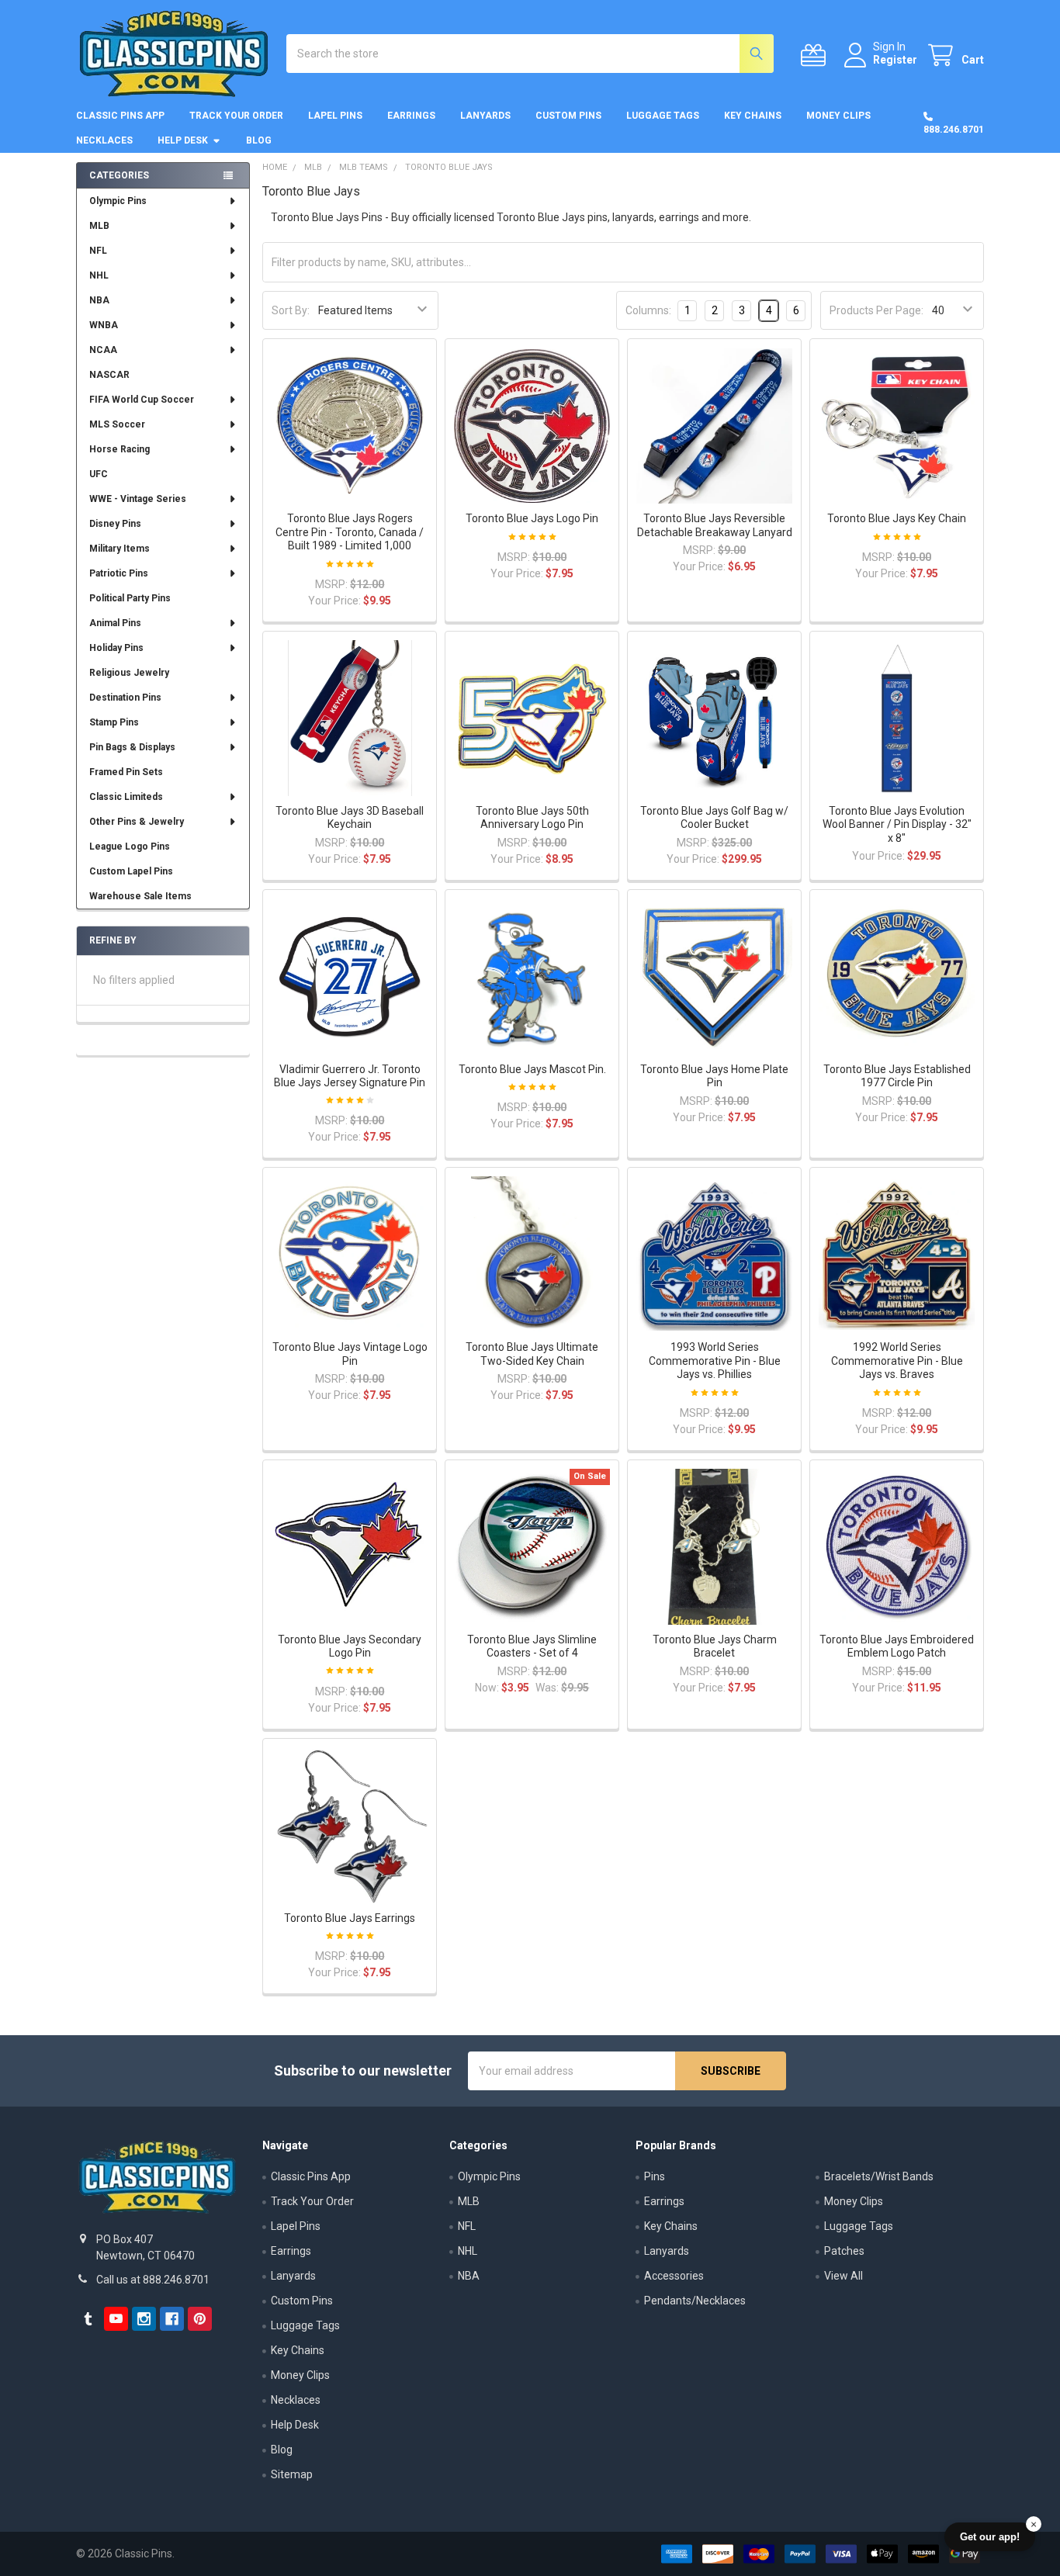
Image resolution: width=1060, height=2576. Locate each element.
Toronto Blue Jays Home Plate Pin (714, 1076)
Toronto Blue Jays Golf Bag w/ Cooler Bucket (714, 818)
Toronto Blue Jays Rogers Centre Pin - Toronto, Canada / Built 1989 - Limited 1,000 (350, 532)
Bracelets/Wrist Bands (879, 2176)
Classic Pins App (120, 116)
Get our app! (990, 2537)
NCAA (103, 350)
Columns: (648, 310)
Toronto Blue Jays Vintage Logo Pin (350, 1354)
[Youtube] (116, 2319)
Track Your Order (236, 116)
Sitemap (292, 2474)
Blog (259, 140)
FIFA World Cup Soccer (142, 400)
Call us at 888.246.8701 (153, 2280)
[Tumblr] (88, 2319)
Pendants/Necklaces (695, 2301)
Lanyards (485, 116)
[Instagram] (144, 2319)
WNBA (104, 325)
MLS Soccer (117, 424)
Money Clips (838, 116)
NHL (99, 275)
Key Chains (753, 116)
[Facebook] (172, 2319)
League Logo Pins (130, 847)
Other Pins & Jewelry (137, 822)
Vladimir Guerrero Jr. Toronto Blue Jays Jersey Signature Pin (350, 1076)
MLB (99, 226)
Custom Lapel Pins (131, 871)
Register (895, 60)
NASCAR (109, 375)
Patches (844, 2251)
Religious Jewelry (129, 673)
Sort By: (291, 310)
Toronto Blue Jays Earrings (350, 1918)
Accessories (674, 2276)
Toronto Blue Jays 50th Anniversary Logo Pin (532, 818)
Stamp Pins (114, 722)
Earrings (411, 116)
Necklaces (104, 140)
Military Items (120, 549)
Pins (655, 2176)
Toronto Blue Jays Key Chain (897, 518)
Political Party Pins (130, 598)
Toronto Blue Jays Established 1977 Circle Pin (897, 1076)
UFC (99, 474)
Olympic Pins (118, 201)
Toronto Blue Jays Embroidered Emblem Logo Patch (897, 1646)
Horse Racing (120, 449)
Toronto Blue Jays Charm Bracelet (715, 1646)
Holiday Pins (116, 648)
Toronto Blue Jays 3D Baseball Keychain (350, 818)
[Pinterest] (200, 2319)
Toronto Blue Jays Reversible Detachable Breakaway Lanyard (715, 525)
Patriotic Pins (119, 573)
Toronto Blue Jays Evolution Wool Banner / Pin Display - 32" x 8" (897, 824)
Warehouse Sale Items (140, 896)
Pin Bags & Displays (132, 747)
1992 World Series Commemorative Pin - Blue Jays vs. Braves (897, 1361)
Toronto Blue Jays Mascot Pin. (532, 1069)
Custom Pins (568, 116)
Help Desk (183, 140)
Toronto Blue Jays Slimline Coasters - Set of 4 (532, 1646)
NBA (99, 300)
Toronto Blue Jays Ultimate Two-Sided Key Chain (532, 1354)
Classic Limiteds (126, 797)
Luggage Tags (663, 116)
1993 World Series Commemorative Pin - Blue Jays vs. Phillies (715, 1361)
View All (843, 2276)
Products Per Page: (876, 310)
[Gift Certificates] (816, 55)
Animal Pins (115, 623)
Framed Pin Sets (126, 772)
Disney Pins (115, 524)
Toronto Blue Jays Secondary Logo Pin (350, 1646)
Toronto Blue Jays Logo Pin (532, 518)
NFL (98, 251)
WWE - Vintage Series (138, 499)
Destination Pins (125, 698)
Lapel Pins (335, 116)
